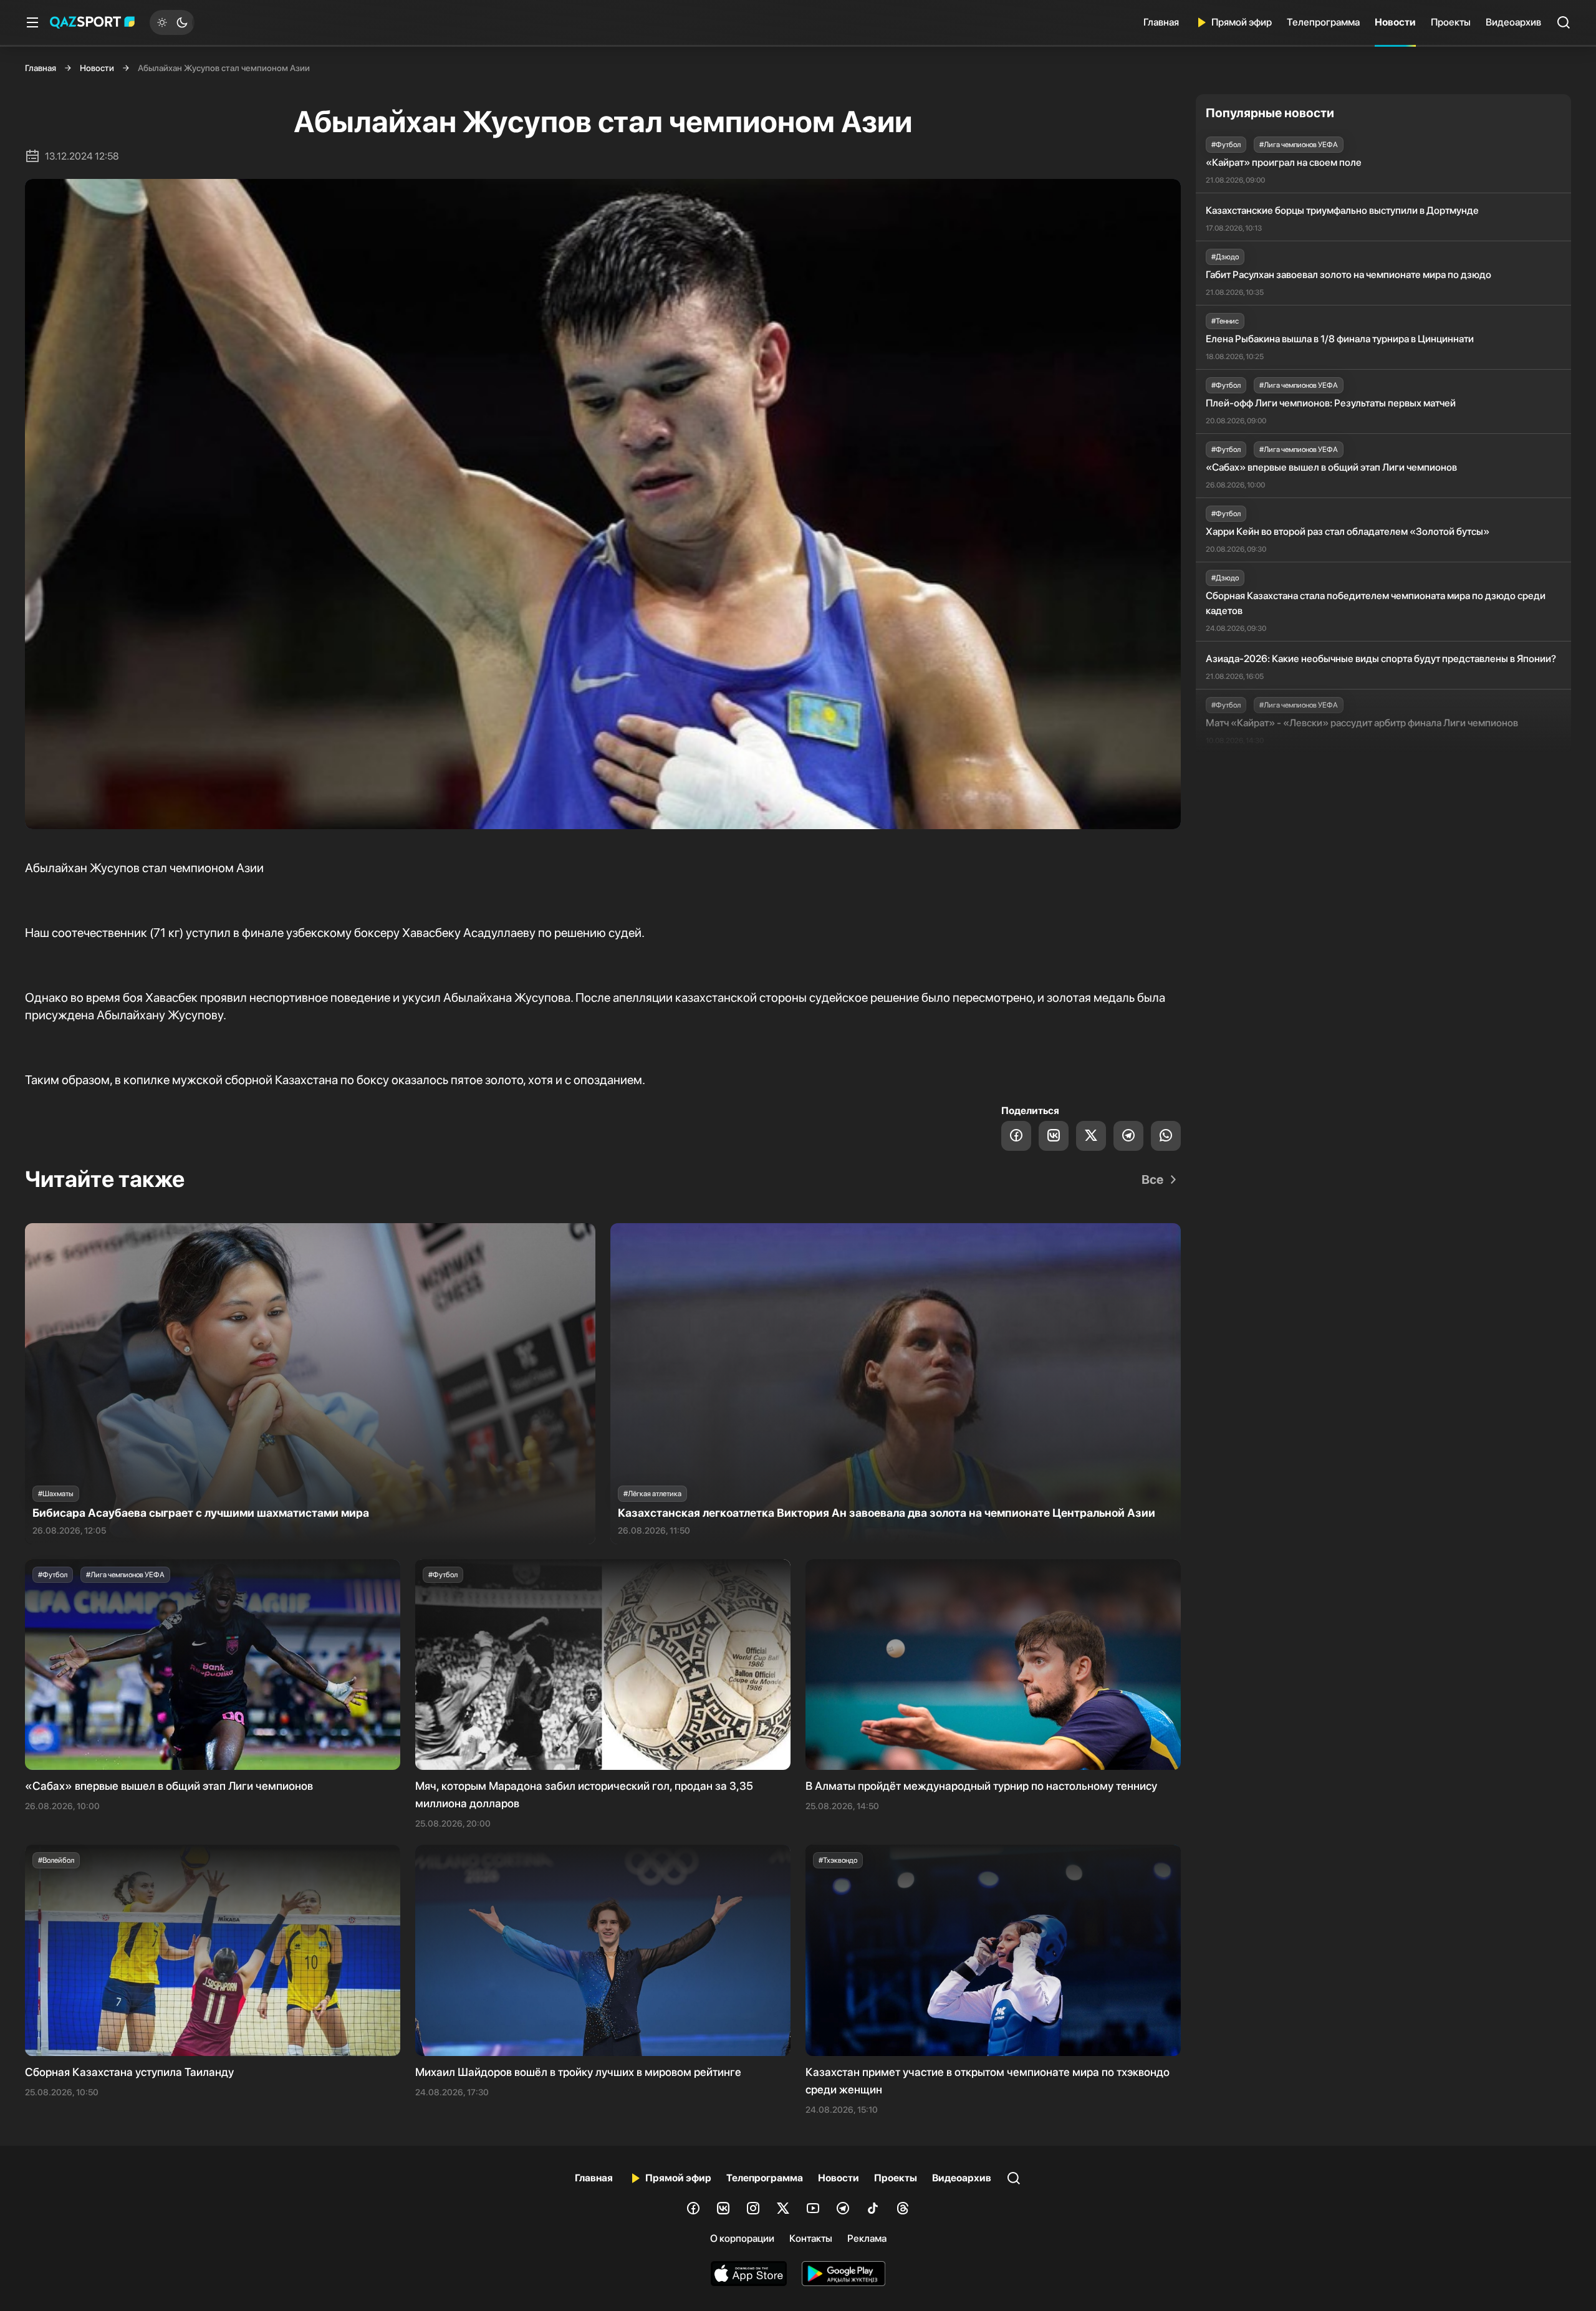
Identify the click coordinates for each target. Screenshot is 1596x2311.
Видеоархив (1513, 22)
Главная (1161, 22)
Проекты (1451, 22)
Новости (1395, 22)
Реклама (867, 2238)
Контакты (811, 2238)
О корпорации (742, 2238)
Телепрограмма (1323, 22)
